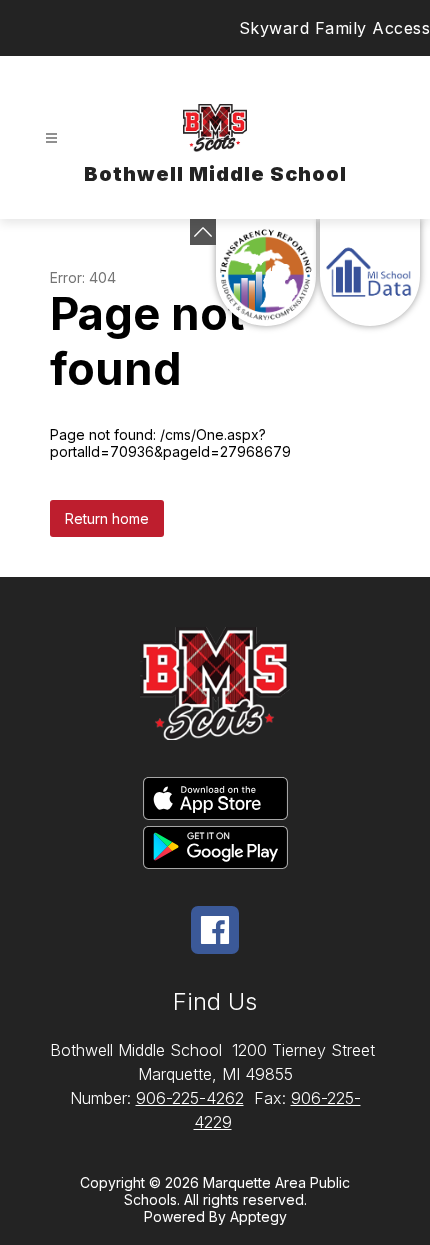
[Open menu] (51, 138)
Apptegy (258, 1216)
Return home (107, 518)
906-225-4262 (190, 1098)
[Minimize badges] (203, 232)
